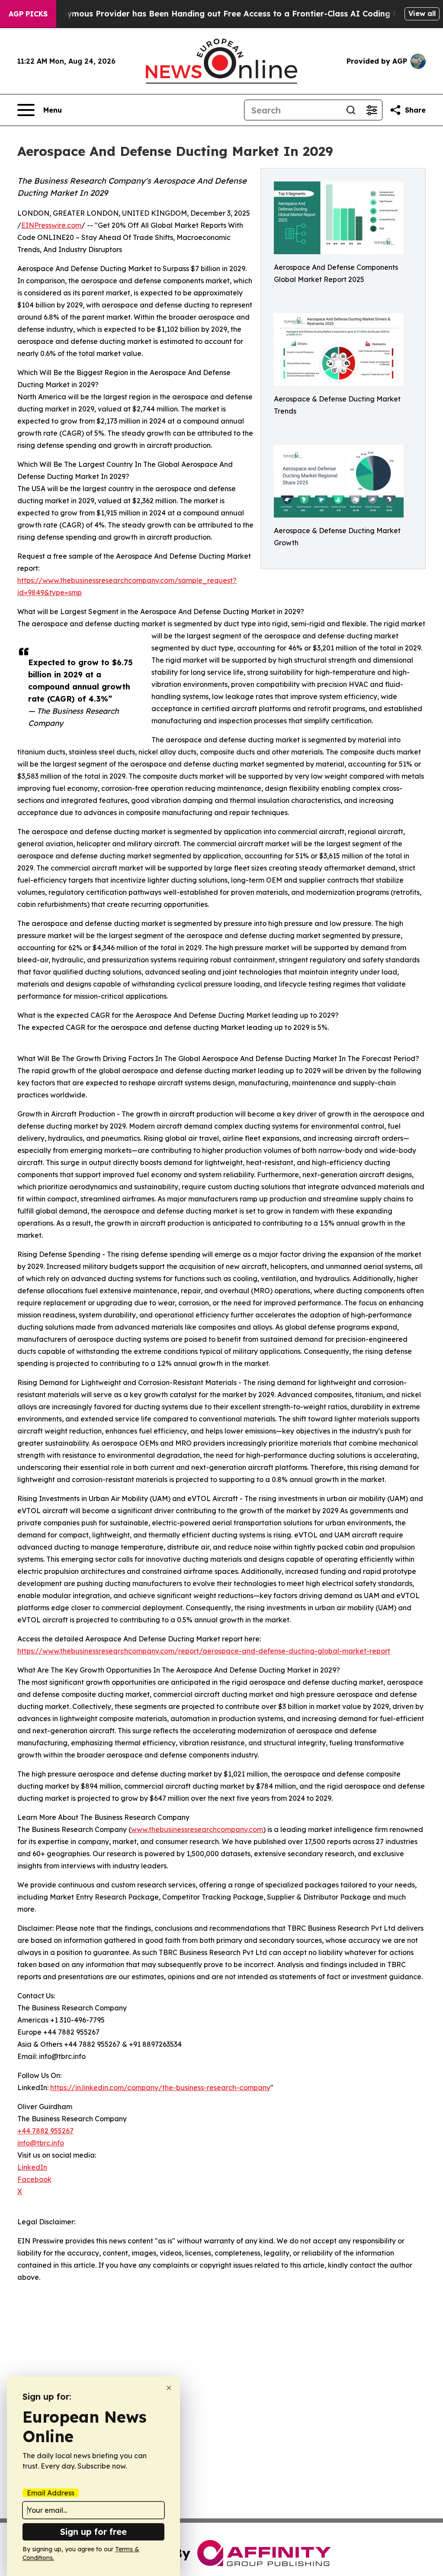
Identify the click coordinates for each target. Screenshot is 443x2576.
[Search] (351, 110)
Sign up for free (93, 2532)
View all (422, 13)
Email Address (51, 2493)
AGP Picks (28, 14)
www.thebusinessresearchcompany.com (197, 1829)
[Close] (169, 2388)
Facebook (34, 2179)
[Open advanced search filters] (372, 110)
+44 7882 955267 (45, 2131)
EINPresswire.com (51, 225)
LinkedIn (32, 2167)
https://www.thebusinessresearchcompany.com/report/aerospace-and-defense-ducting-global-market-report (204, 1651)
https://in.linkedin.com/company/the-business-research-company (160, 2087)
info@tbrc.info (41, 2143)
